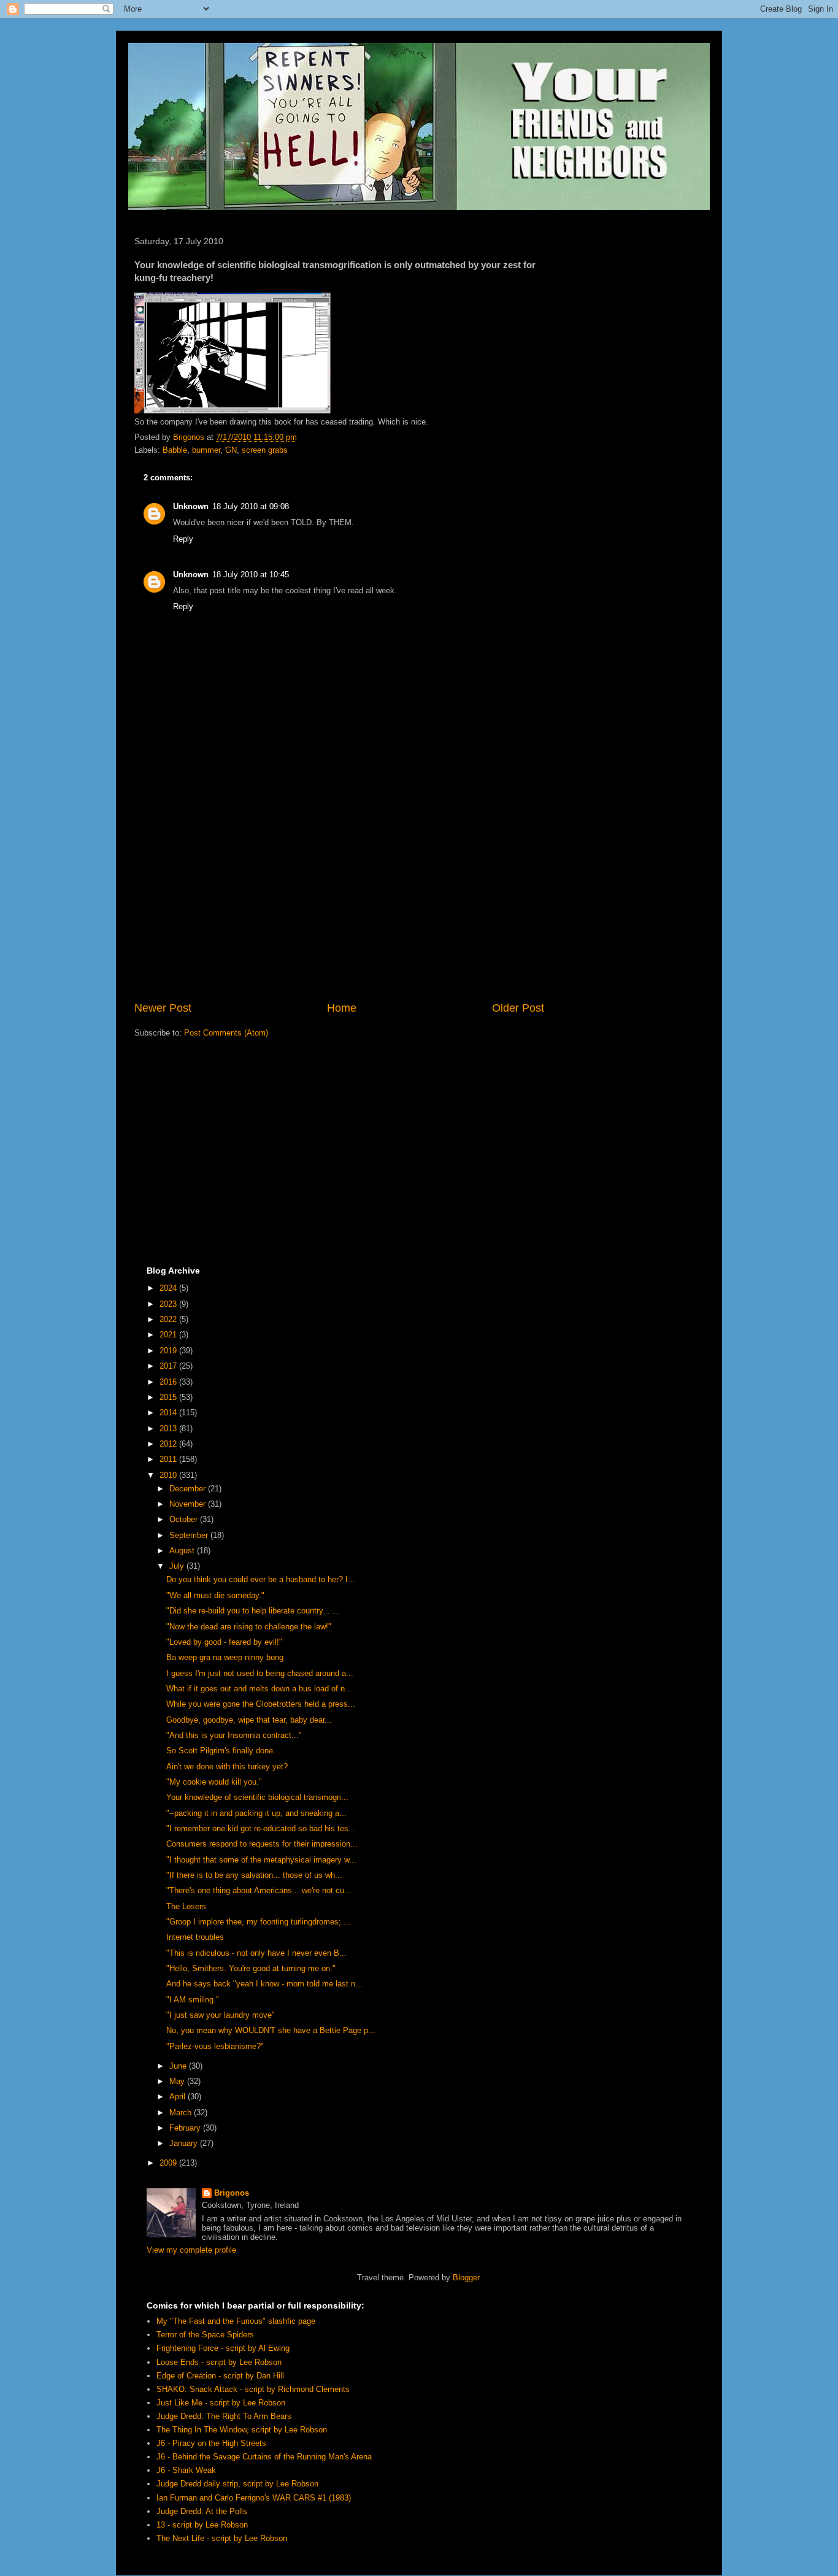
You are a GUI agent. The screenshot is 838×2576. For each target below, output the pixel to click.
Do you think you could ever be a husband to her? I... (261, 1579)
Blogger (466, 2278)
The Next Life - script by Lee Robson (222, 2538)
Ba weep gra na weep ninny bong (225, 1657)
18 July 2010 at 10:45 (251, 575)
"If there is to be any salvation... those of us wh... (254, 1875)
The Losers (186, 1906)
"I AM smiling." (193, 2000)
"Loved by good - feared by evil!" (224, 1642)
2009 (169, 2163)
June (179, 2066)
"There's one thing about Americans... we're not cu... (259, 1890)
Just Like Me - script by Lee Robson (221, 2403)
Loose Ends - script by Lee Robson (219, 2362)
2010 (169, 1475)
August (183, 1551)
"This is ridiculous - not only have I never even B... (256, 1953)
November (189, 1504)
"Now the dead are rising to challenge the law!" (249, 1627)
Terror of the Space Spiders (205, 2335)
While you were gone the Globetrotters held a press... (261, 1704)
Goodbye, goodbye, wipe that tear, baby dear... (249, 1720)
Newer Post (163, 1008)
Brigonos (232, 2193)
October (185, 1519)
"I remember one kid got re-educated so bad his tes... (261, 1828)
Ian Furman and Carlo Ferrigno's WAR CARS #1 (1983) (254, 2498)
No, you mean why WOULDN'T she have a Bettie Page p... (271, 2030)
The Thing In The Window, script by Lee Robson (242, 2430)
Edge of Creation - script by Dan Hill (220, 2376)
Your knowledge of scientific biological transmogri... (257, 1797)
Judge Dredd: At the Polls (202, 2511)
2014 (169, 1413)
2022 (169, 1319)
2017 (169, 1366)
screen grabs (265, 450)
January (185, 2143)
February (186, 2128)
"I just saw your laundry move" (221, 2015)
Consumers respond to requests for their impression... (262, 1844)
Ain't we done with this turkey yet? (227, 1767)
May (178, 2081)
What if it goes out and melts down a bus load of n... (259, 1689)
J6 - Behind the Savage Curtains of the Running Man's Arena (264, 2457)
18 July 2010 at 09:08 (251, 506)
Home (342, 1008)
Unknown (191, 506)
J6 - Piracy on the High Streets (211, 2443)
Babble (175, 450)
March (182, 2113)
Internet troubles (195, 1937)
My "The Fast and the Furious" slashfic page (236, 2321)
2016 (169, 1382)
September (190, 1535)
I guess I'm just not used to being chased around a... (260, 1673)
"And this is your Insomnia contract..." (234, 1735)
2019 (169, 1351)
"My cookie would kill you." (214, 1782)
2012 (169, 1444)
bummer (206, 450)
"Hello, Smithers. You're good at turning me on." (251, 1968)
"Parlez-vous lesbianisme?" (215, 2046)
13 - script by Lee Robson (202, 2525)
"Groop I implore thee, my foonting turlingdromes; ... (259, 1922)
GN (231, 450)
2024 (169, 1288)
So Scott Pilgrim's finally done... (223, 1751)
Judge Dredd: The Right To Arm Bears (224, 2416)
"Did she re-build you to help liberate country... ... (253, 1611)
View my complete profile (191, 2250)
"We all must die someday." (215, 1595)
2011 (169, 1459)
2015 (169, 1397)
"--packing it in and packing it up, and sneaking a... (256, 1813)
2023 (169, 1304)
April (179, 2097)
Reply (183, 539)
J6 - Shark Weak (186, 2470)
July (178, 1566)
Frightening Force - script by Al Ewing (223, 2348)
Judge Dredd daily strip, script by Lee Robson (237, 2484)
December (189, 1489)
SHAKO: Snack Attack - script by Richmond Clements (253, 2389)
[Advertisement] (339, 899)
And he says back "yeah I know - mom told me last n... (264, 1984)
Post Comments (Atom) (226, 1033)
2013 (169, 1428)
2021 (169, 1335)
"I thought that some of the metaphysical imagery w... (261, 1860)
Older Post (518, 1008)
